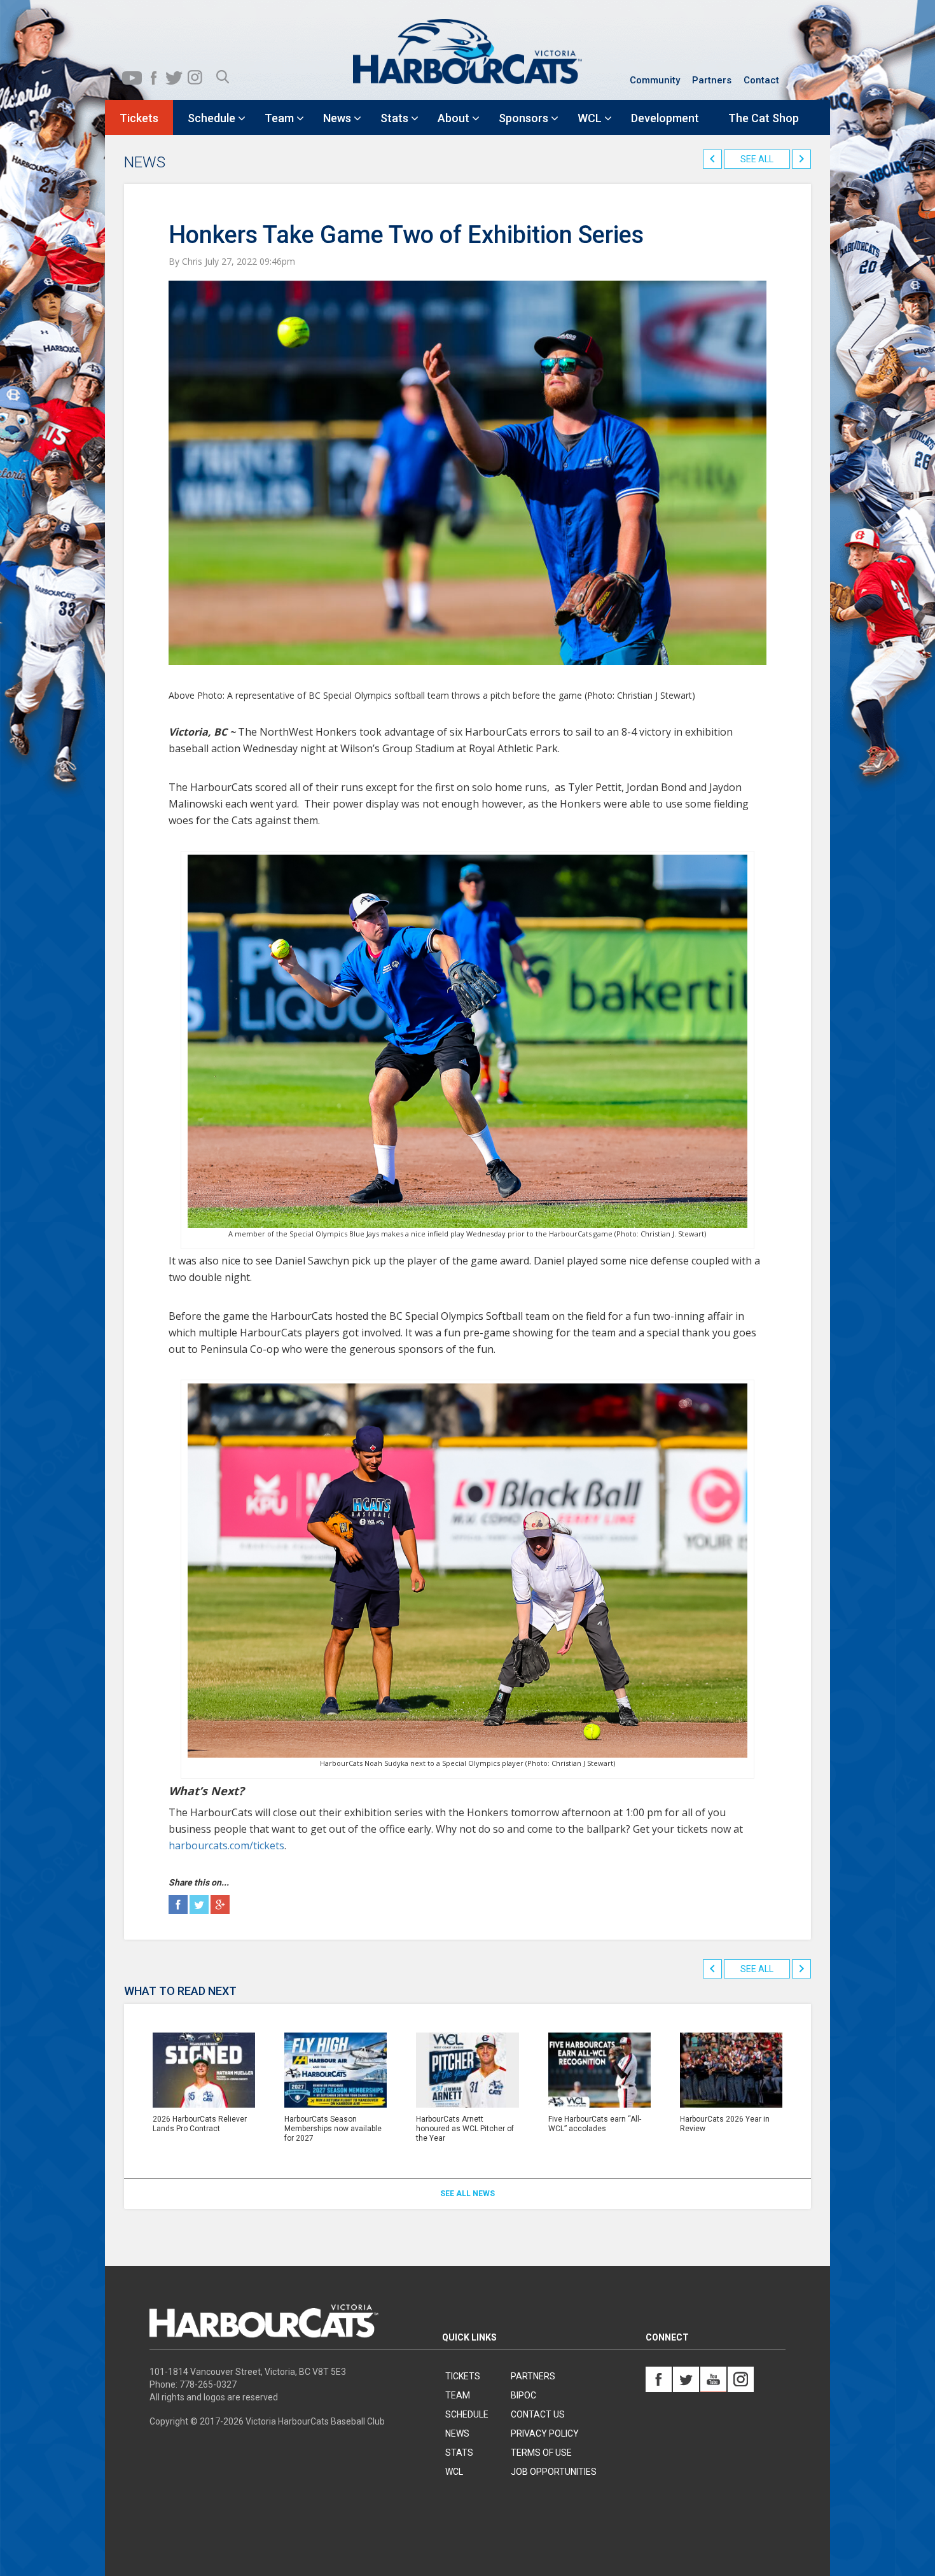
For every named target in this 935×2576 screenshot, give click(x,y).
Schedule (467, 2414)
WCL (454, 2472)
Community (655, 80)
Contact (761, 80)
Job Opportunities (554, 2472)
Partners (712, 80)
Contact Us (538, 2414)
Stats (459, 2453)
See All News (468, 2194)
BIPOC (523, 2395)
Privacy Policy (545, 2433)
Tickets (463, 2376)
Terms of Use (541, 2453)
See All (757, 159)
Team (458, 2395)
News (457, 2433)
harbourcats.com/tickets (226, 1845)
